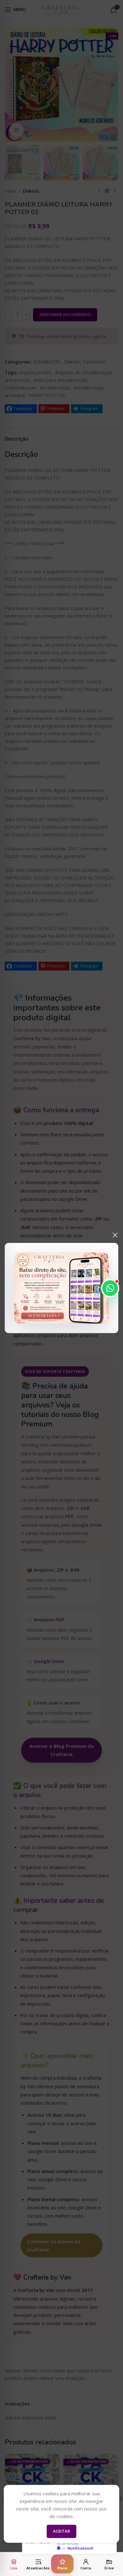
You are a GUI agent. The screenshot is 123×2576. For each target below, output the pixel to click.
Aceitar (61, 2531)
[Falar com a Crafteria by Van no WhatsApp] (110, 1288)
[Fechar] (115, 1235)
